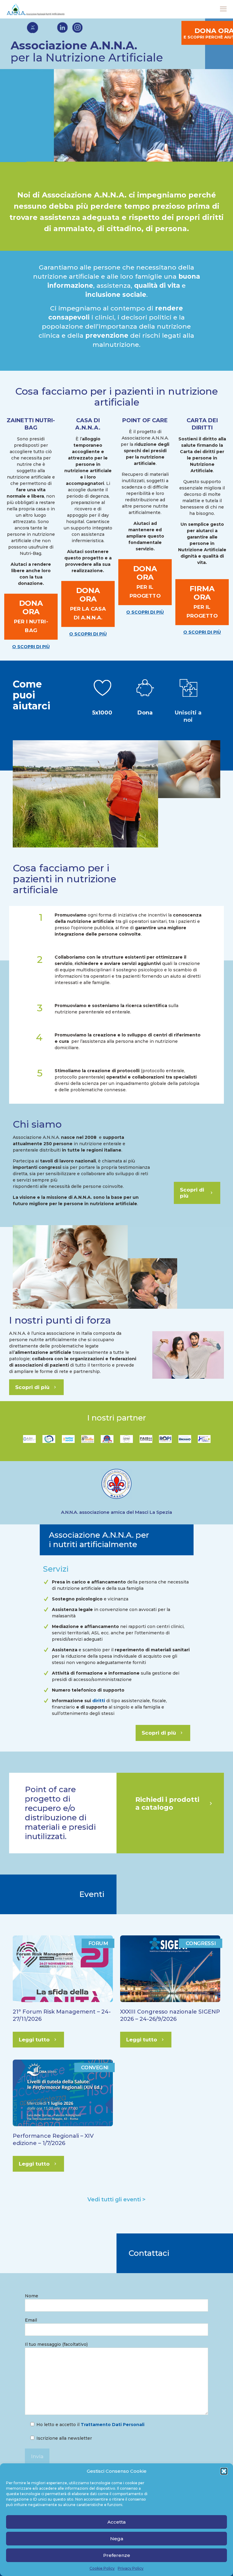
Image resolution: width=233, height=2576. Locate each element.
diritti (99, 1701)
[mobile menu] (223, 9)
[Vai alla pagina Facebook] (33, 28)
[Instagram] (78, 28)
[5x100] (145, 688)
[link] (103, 688)
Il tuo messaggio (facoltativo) (56, 2344)
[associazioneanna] (35, 9)
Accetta (116, 2522)
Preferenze (117, 2555)
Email (31, 2320)
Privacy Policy (131, 2568)
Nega (117, 2539)
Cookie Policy (102, 2568)
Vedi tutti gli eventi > (116, 2200)
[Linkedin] (63, 28)
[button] (224, 2471)
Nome (32, 2296)
